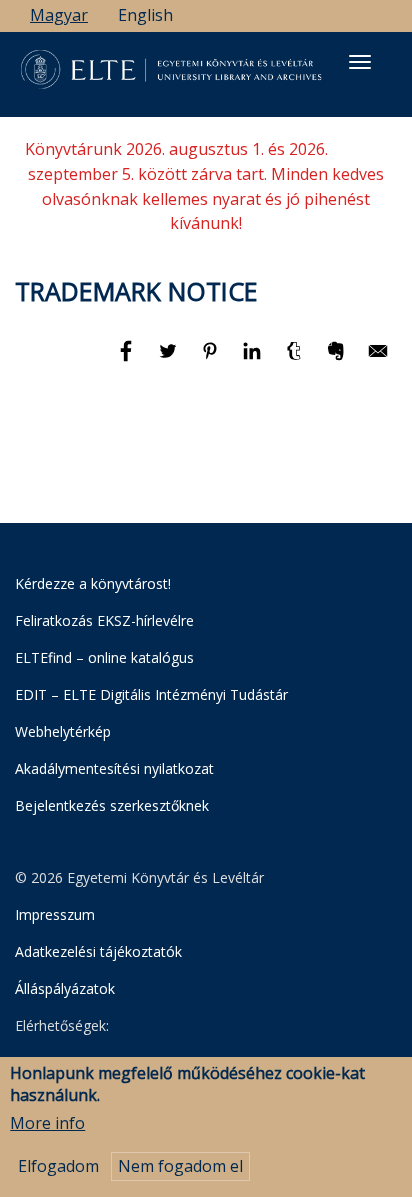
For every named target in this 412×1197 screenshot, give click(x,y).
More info (47, 1123)
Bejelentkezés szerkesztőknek (112, 805)
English (145, 15)
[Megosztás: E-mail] (378, 360)
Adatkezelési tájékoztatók (98, 951)
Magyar (59, 15)
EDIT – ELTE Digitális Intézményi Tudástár (151, 694)
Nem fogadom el (180, 1166)
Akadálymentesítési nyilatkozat (114, 768)
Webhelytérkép (63, 731)
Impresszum (55, 914)
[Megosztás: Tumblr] (296, 360)
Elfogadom (58, 1166)
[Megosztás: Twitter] (170, 360)
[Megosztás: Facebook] (128, 360)
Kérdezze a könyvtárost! (93, 583)
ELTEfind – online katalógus (104, 657)
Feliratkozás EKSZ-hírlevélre (104, 620)
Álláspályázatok (65, 988)
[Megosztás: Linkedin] (254, 360)
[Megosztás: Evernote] (338, 360)
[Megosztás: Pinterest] (212, 360)
